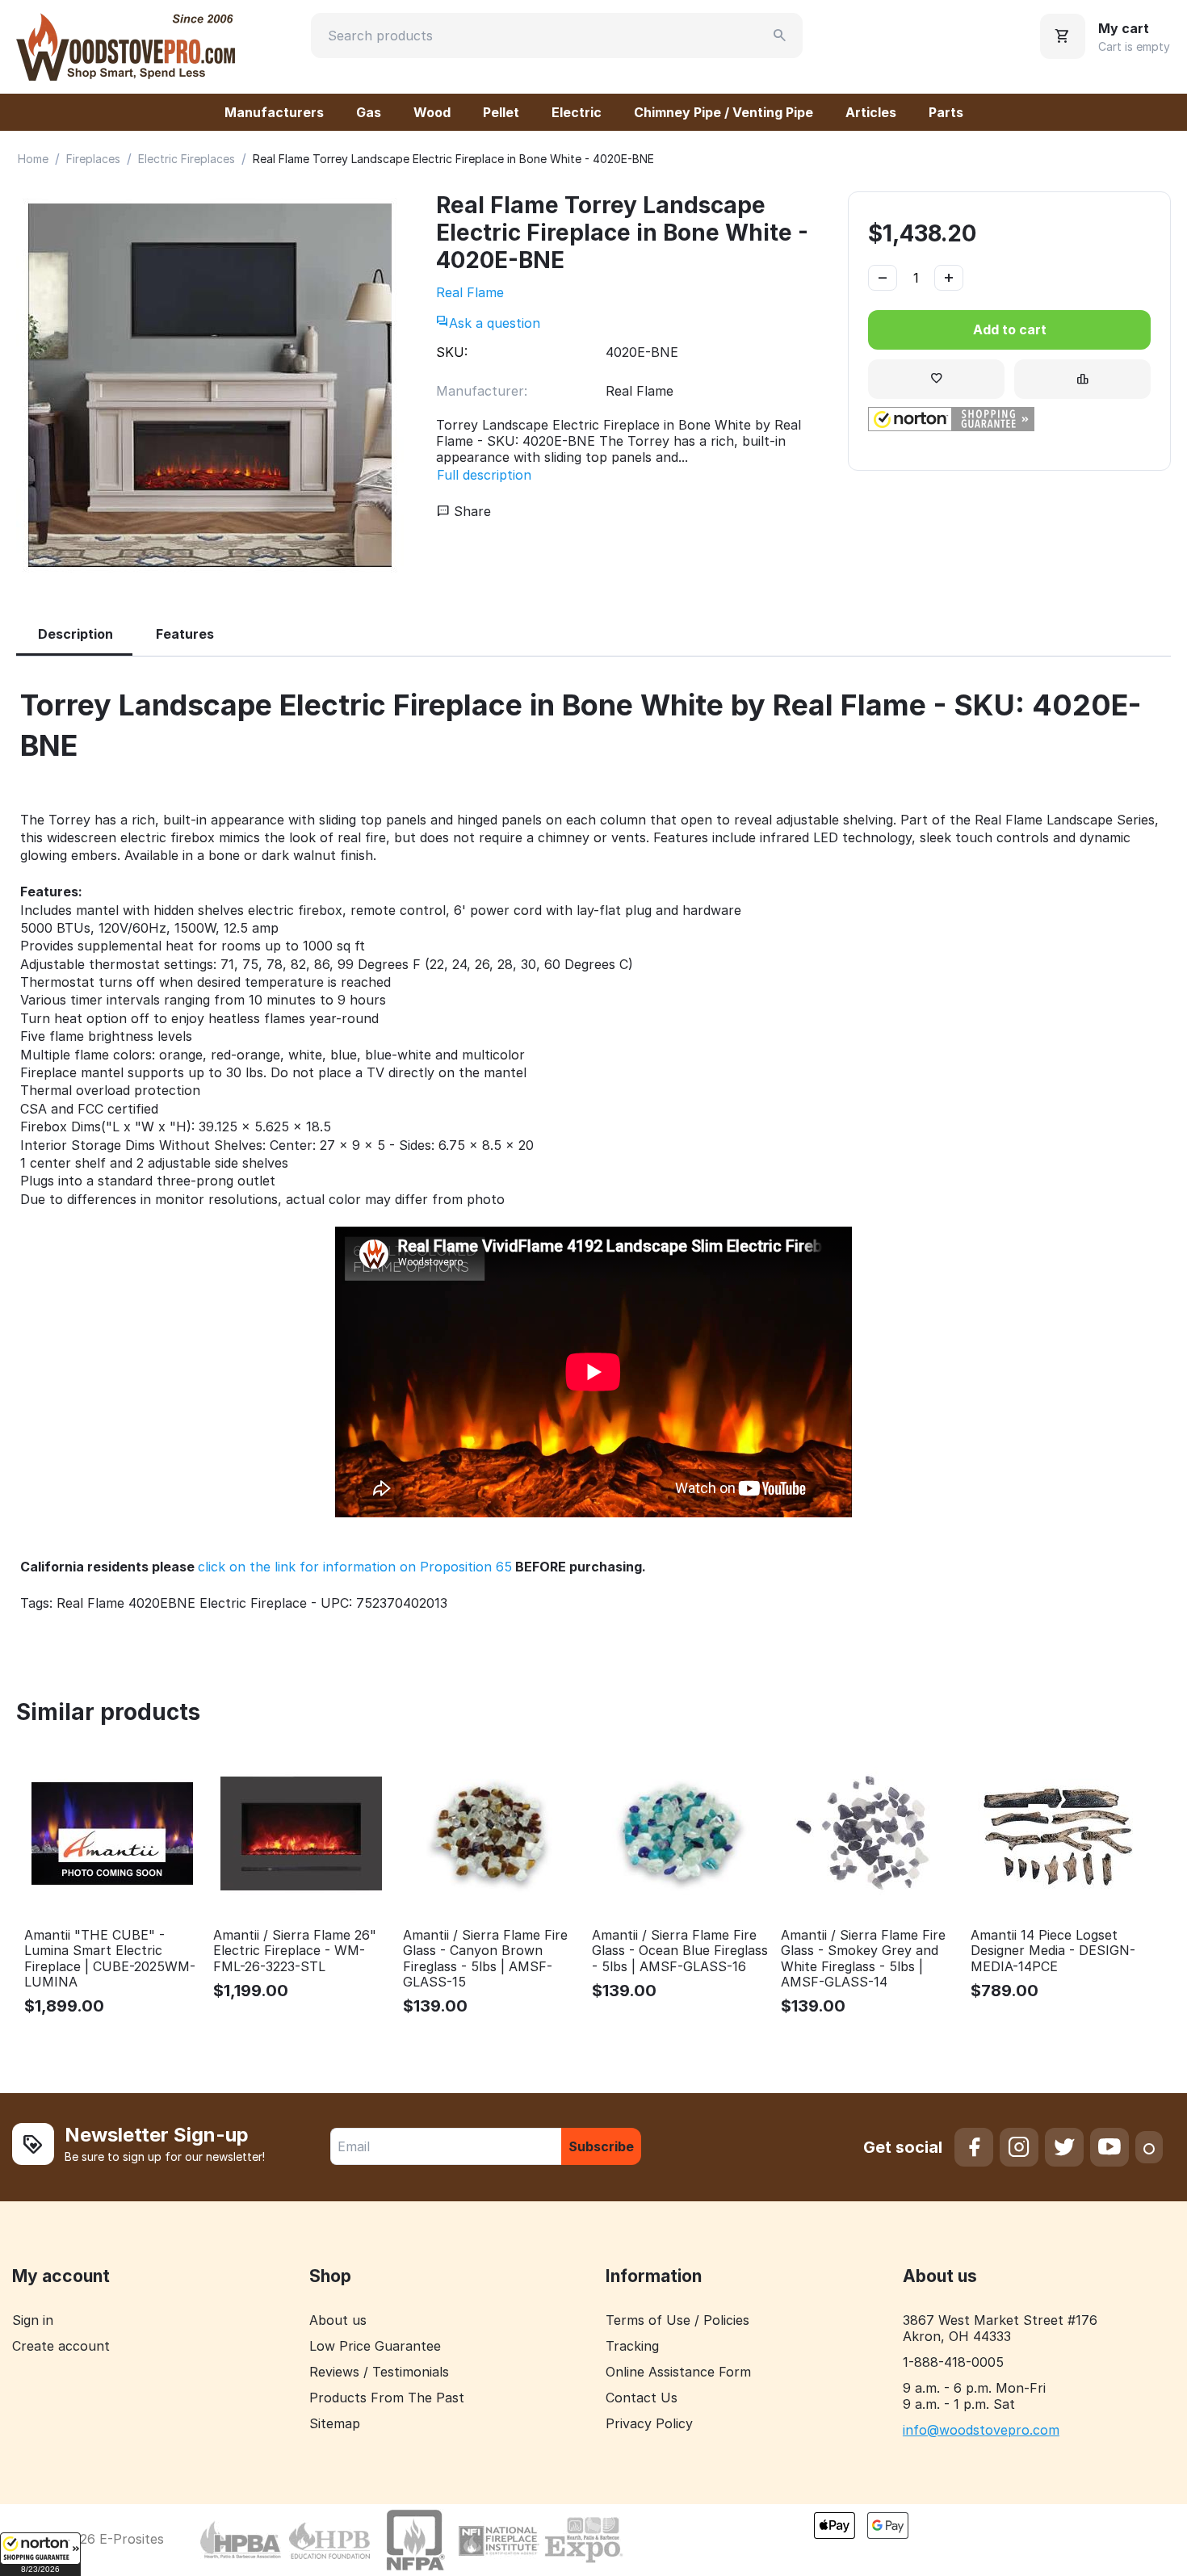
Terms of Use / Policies (677, 2320)
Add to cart (1010, 329)
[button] (40, 2554)
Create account (61, 2346)
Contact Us (642, 2398)
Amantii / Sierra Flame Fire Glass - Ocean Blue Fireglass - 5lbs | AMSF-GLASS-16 (680, 1951)
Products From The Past (387, 2398)
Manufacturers (274, 112)
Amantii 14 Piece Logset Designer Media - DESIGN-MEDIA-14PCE (1053, 1951)
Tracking (632, 2346)
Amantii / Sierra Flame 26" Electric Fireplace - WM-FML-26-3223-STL (295, 1951)
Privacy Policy (649, 2423)
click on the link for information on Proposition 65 (355, 1567)
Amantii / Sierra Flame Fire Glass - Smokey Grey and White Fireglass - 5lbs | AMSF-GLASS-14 (863, 1959)
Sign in (33, 2320)
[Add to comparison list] (1082, 379)
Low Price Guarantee (375, 2346)
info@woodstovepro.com (981, 2430)
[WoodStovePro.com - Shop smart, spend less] (126, 45)
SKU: (452, 352)
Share (470, 511)
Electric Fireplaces (187, 159)
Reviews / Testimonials (379, 2372)
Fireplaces (93, 159)
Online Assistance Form (678, 2372)
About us (338, 2320)
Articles (871, 112)
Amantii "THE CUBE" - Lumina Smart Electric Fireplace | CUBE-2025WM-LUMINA (110, 1959)
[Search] (780, 36)
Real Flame (470, 292)
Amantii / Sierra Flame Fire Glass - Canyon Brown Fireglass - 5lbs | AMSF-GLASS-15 (485, 1959)
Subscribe (601, 2146)
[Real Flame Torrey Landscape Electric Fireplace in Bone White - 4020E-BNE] (210, 385)
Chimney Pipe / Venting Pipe (724, 112)
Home (33, 159)
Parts (946, 112)
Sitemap (335, 2423)
